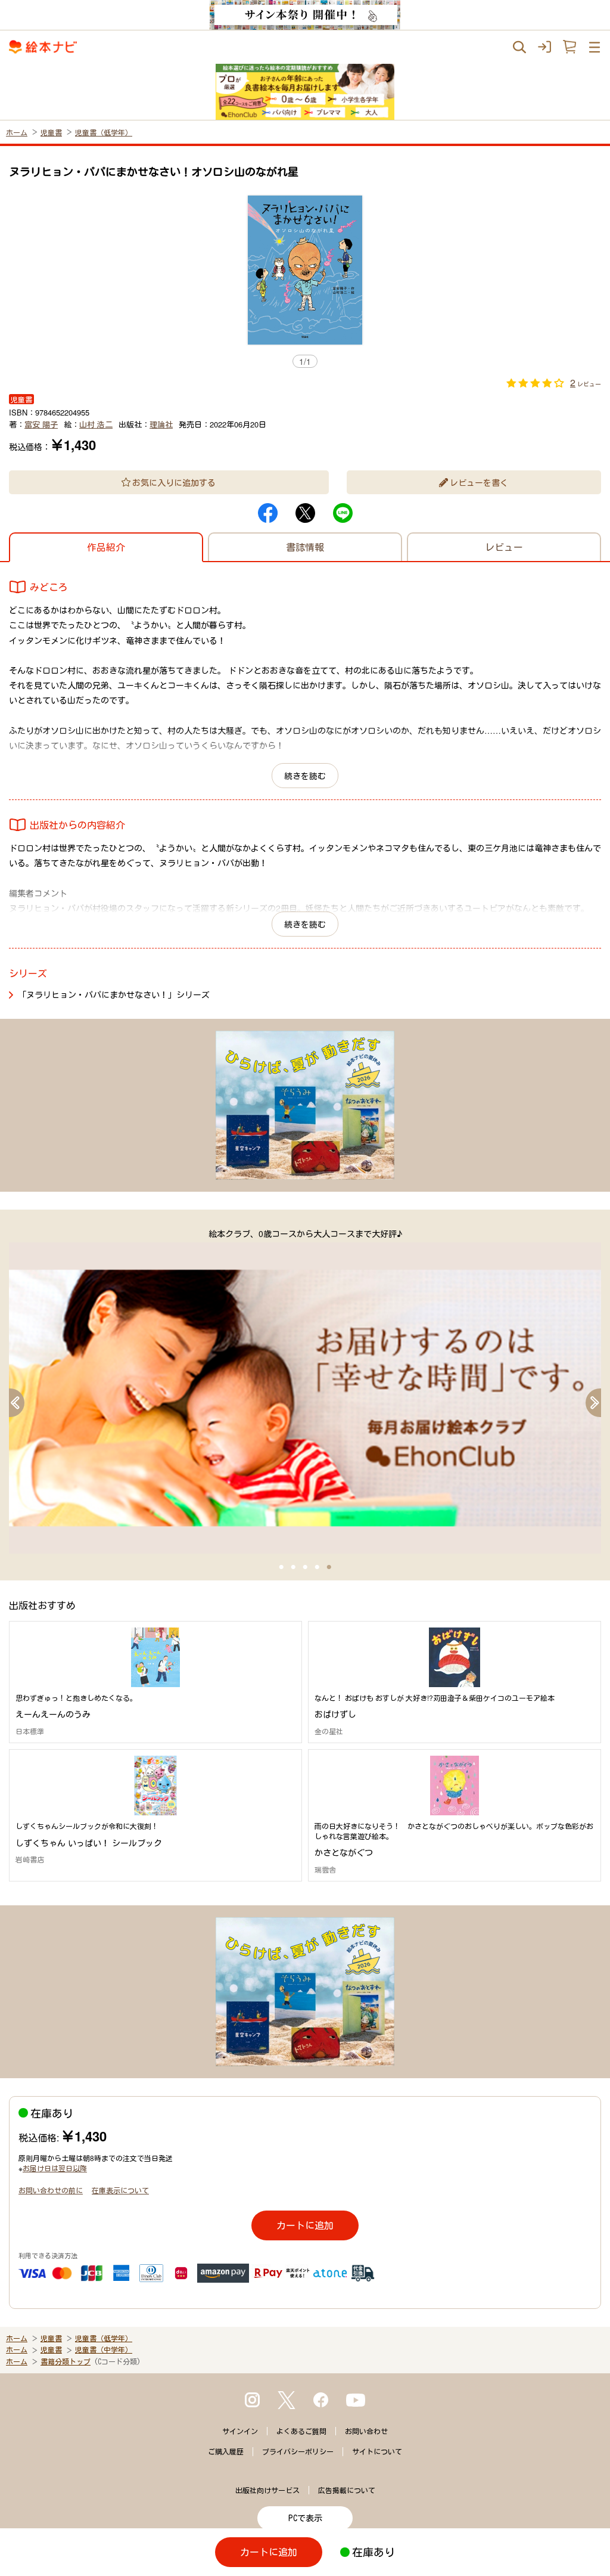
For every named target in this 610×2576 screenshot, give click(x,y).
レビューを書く (479, 482)
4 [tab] (317, 1567)
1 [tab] (281, 1567)
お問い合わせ (366, 2431)
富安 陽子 (41, 424)
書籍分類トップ (66, 2361)
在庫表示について (120, 2190)
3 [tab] (305, 1567)
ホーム (17, 132)
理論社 (161, 424)
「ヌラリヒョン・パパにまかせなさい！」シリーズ (114, 994)
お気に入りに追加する (174, 482)
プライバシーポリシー (298, 2451)
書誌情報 (305, 547)
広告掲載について (347, 2490)
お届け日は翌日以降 (55, 2168)
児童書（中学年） (104, 2349)
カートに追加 (305, 2225)
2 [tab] (293, 1567)
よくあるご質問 (301, 2431)
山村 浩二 (96, 424)
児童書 (51, 132)
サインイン (240, 2431)
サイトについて (377, 2451)
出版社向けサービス (267, 2490)
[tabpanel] (305, 1391)
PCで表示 (305, 2518)
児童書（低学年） (104, 132)
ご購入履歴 (226, 2451)
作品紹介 (106, 547)
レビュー (504, 547)
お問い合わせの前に (51, 2190)
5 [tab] (329, 1567)
